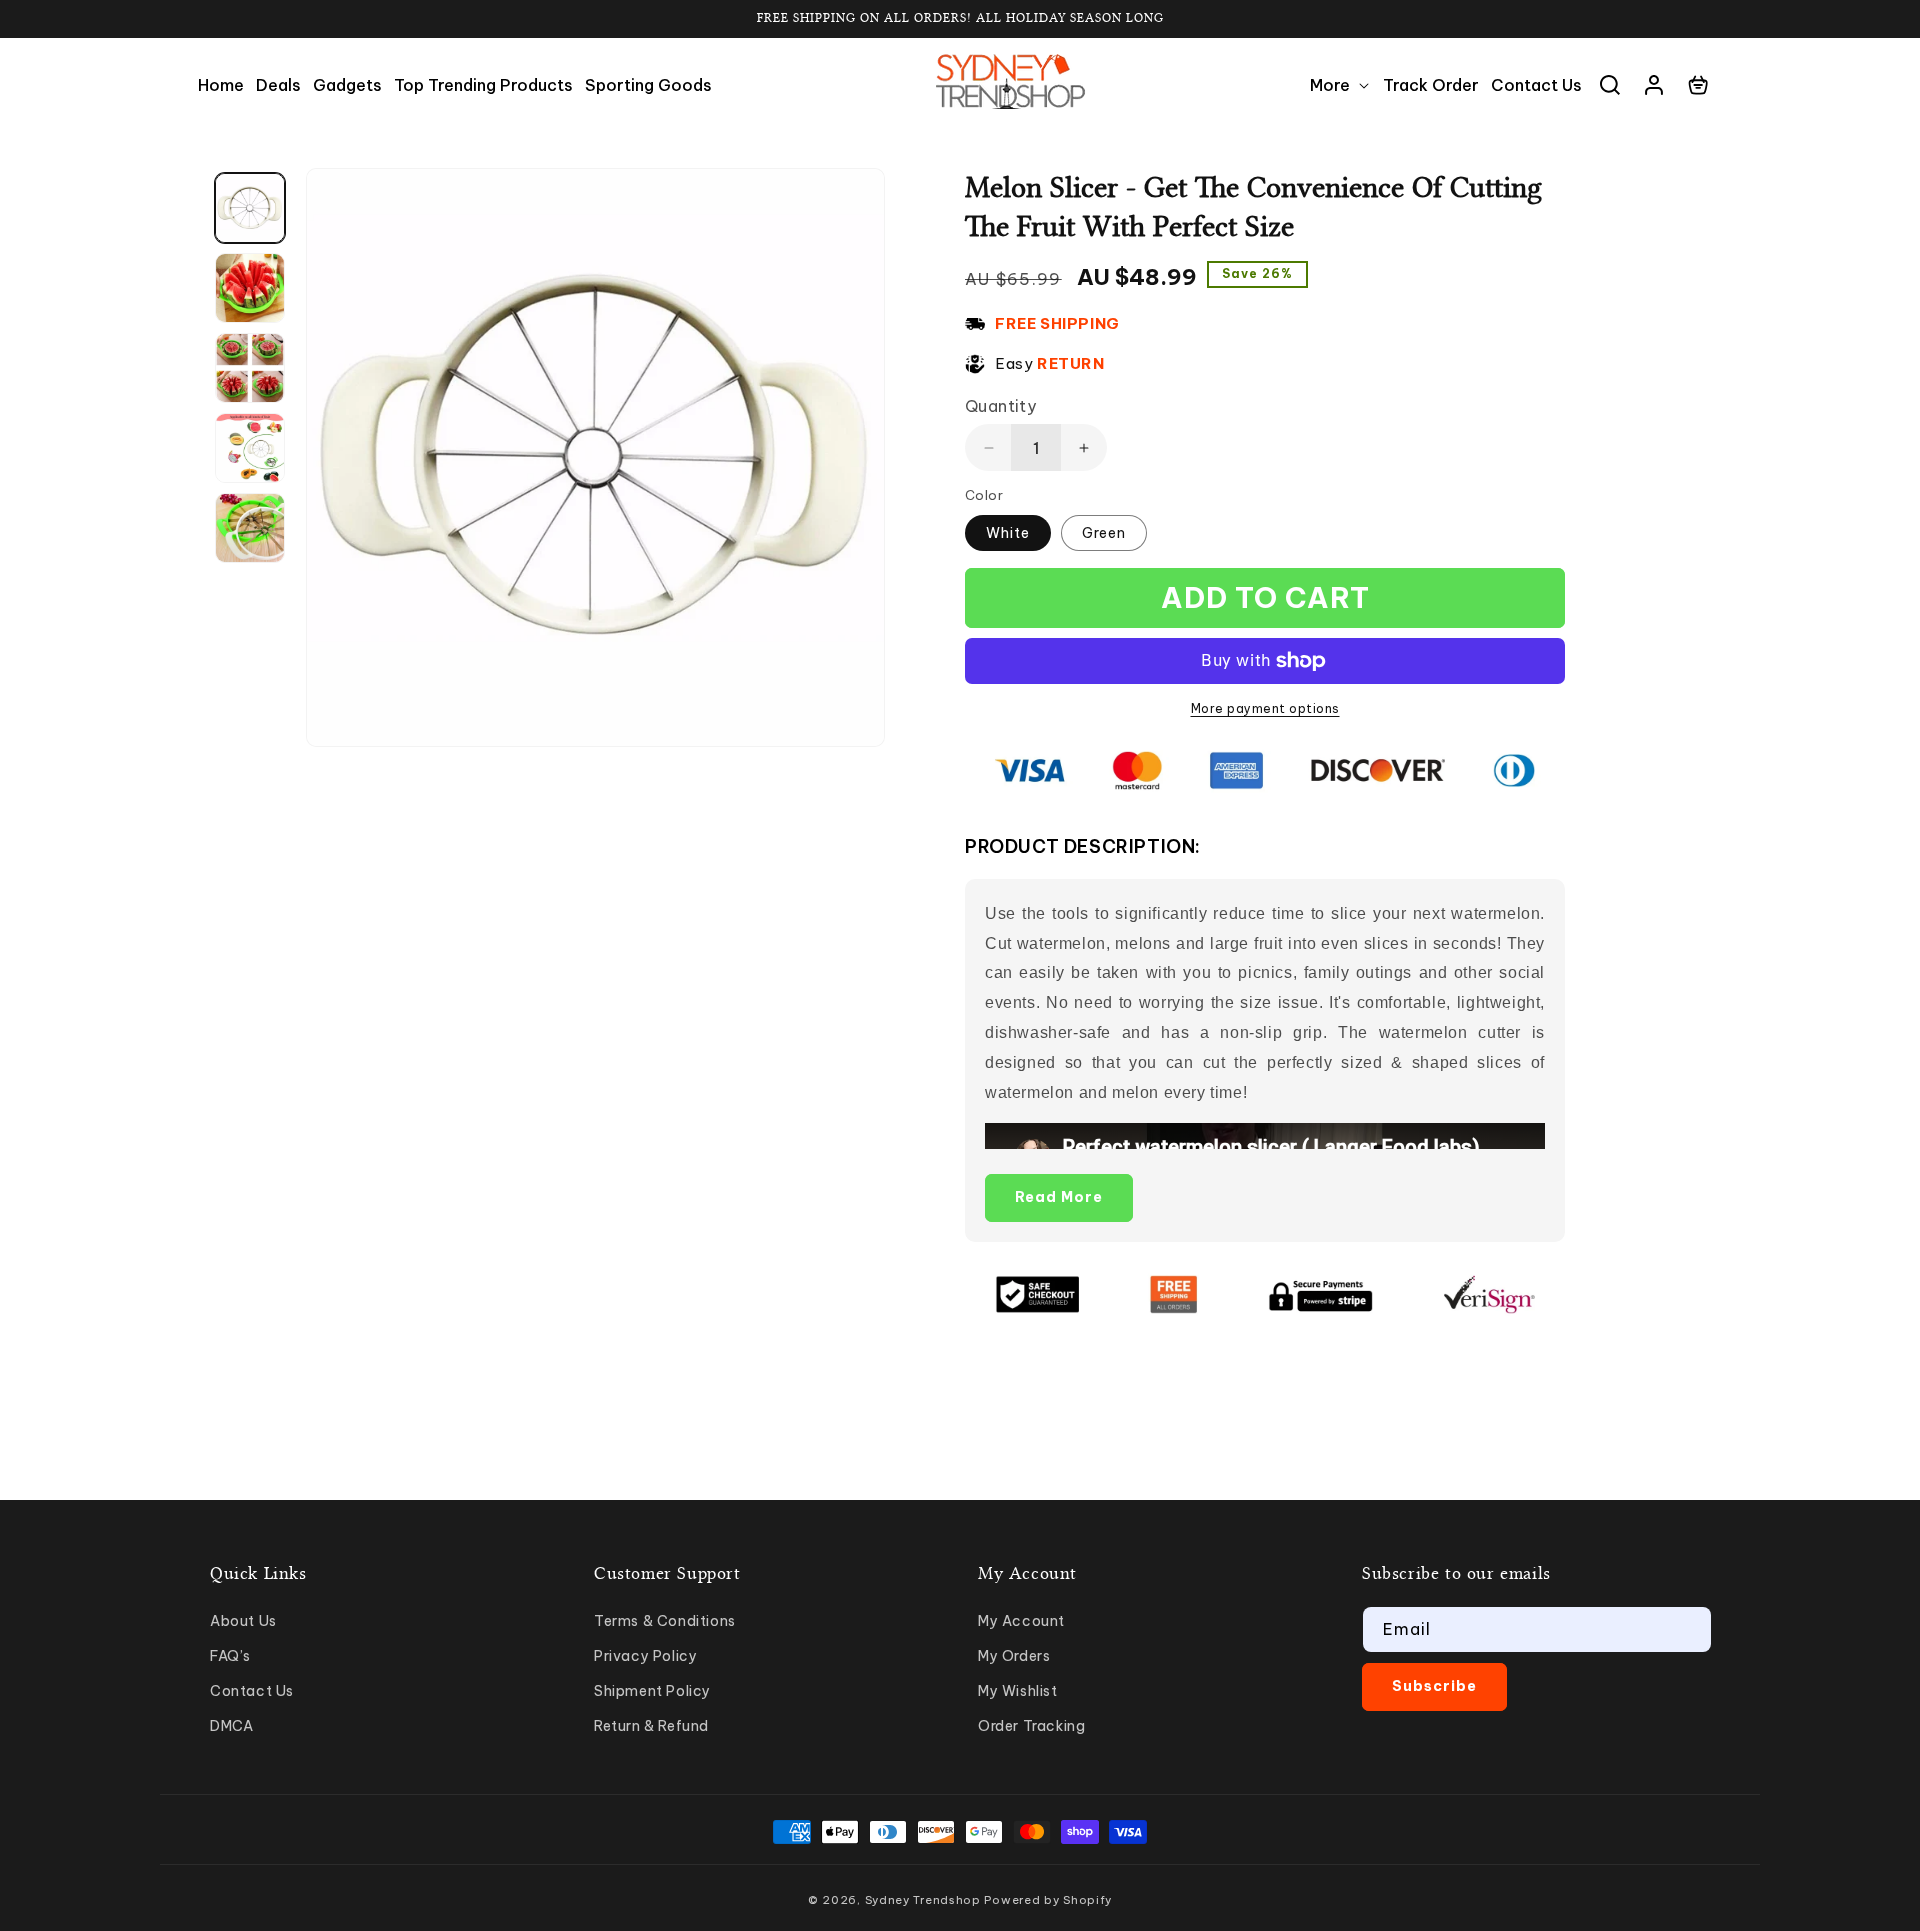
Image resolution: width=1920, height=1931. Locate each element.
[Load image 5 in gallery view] (250, 528)
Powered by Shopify (1048, 1900)
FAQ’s (230, 1656)
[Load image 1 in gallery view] (250, 208)
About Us (243, 1621)
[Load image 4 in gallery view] (250, 448)
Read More (1059, 1197)
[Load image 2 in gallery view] (250, 288)
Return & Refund (651, 1726)
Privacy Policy (645, 1656)
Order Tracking (1031, 1726)
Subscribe (1434, 1686)
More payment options (1265, 708)
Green (1104, 533)
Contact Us (252, 1691)
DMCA (231, 1726)
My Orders (1014, 1656)
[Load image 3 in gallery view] (250, 368)
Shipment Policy (652, 1691)
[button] (1340, 85)
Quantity (1000, 406)
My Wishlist (1018, 1691)
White (1008, 533)
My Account (1021, 1621)
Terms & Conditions (665, 1621)
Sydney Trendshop (923, 1900)
